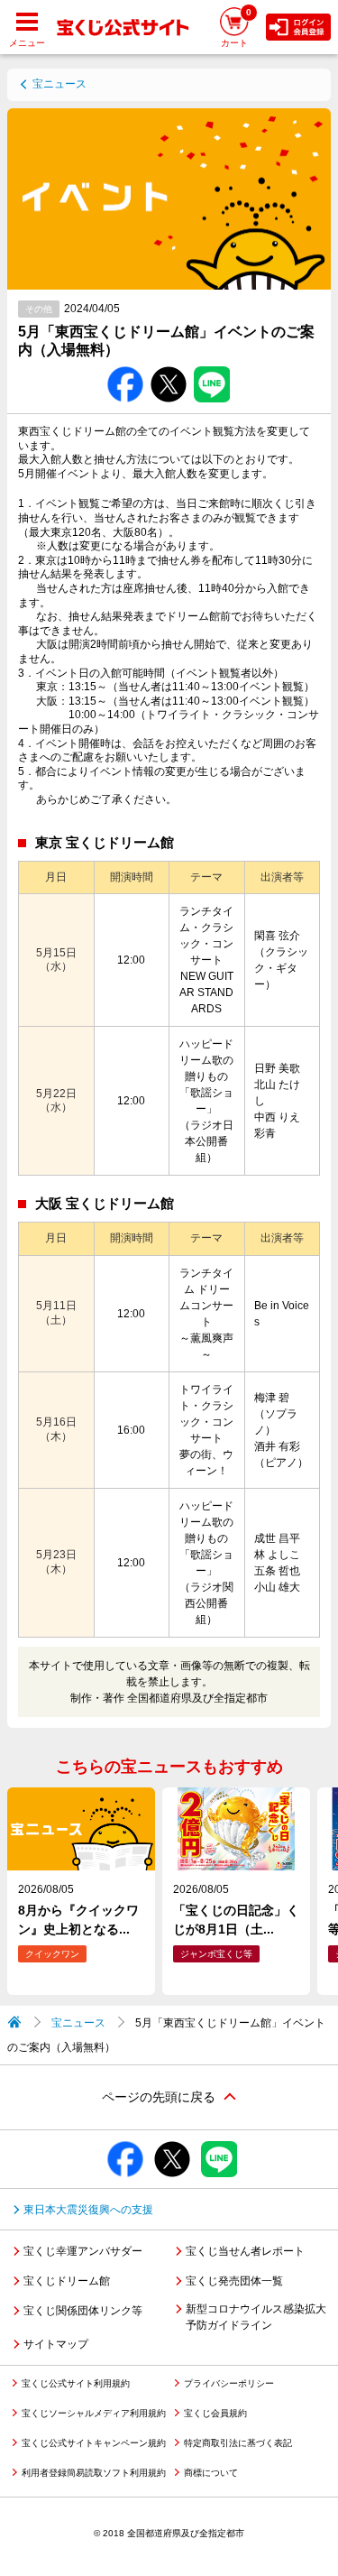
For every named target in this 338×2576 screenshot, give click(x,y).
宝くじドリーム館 (67, 2281)
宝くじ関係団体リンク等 (83, 2311)
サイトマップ (56, 2344)
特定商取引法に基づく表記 (238, 2443)
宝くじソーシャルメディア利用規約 (94, 2413)
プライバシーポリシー (229, 2383)
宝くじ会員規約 (215, 2413)
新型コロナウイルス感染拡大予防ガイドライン (256, 2317)
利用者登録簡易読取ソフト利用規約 (94, 2473)
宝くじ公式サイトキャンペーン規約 (94, 2443)
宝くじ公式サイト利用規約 (76, 2383)
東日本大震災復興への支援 (88, 2210)
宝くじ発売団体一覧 (234, 2281)
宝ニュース (59, 84)
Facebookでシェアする (125, 367)
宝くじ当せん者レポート (245, 2251)
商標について (211, 2473)
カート (236, 28)
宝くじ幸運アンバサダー (83, 2251)
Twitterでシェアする (169, 367)
